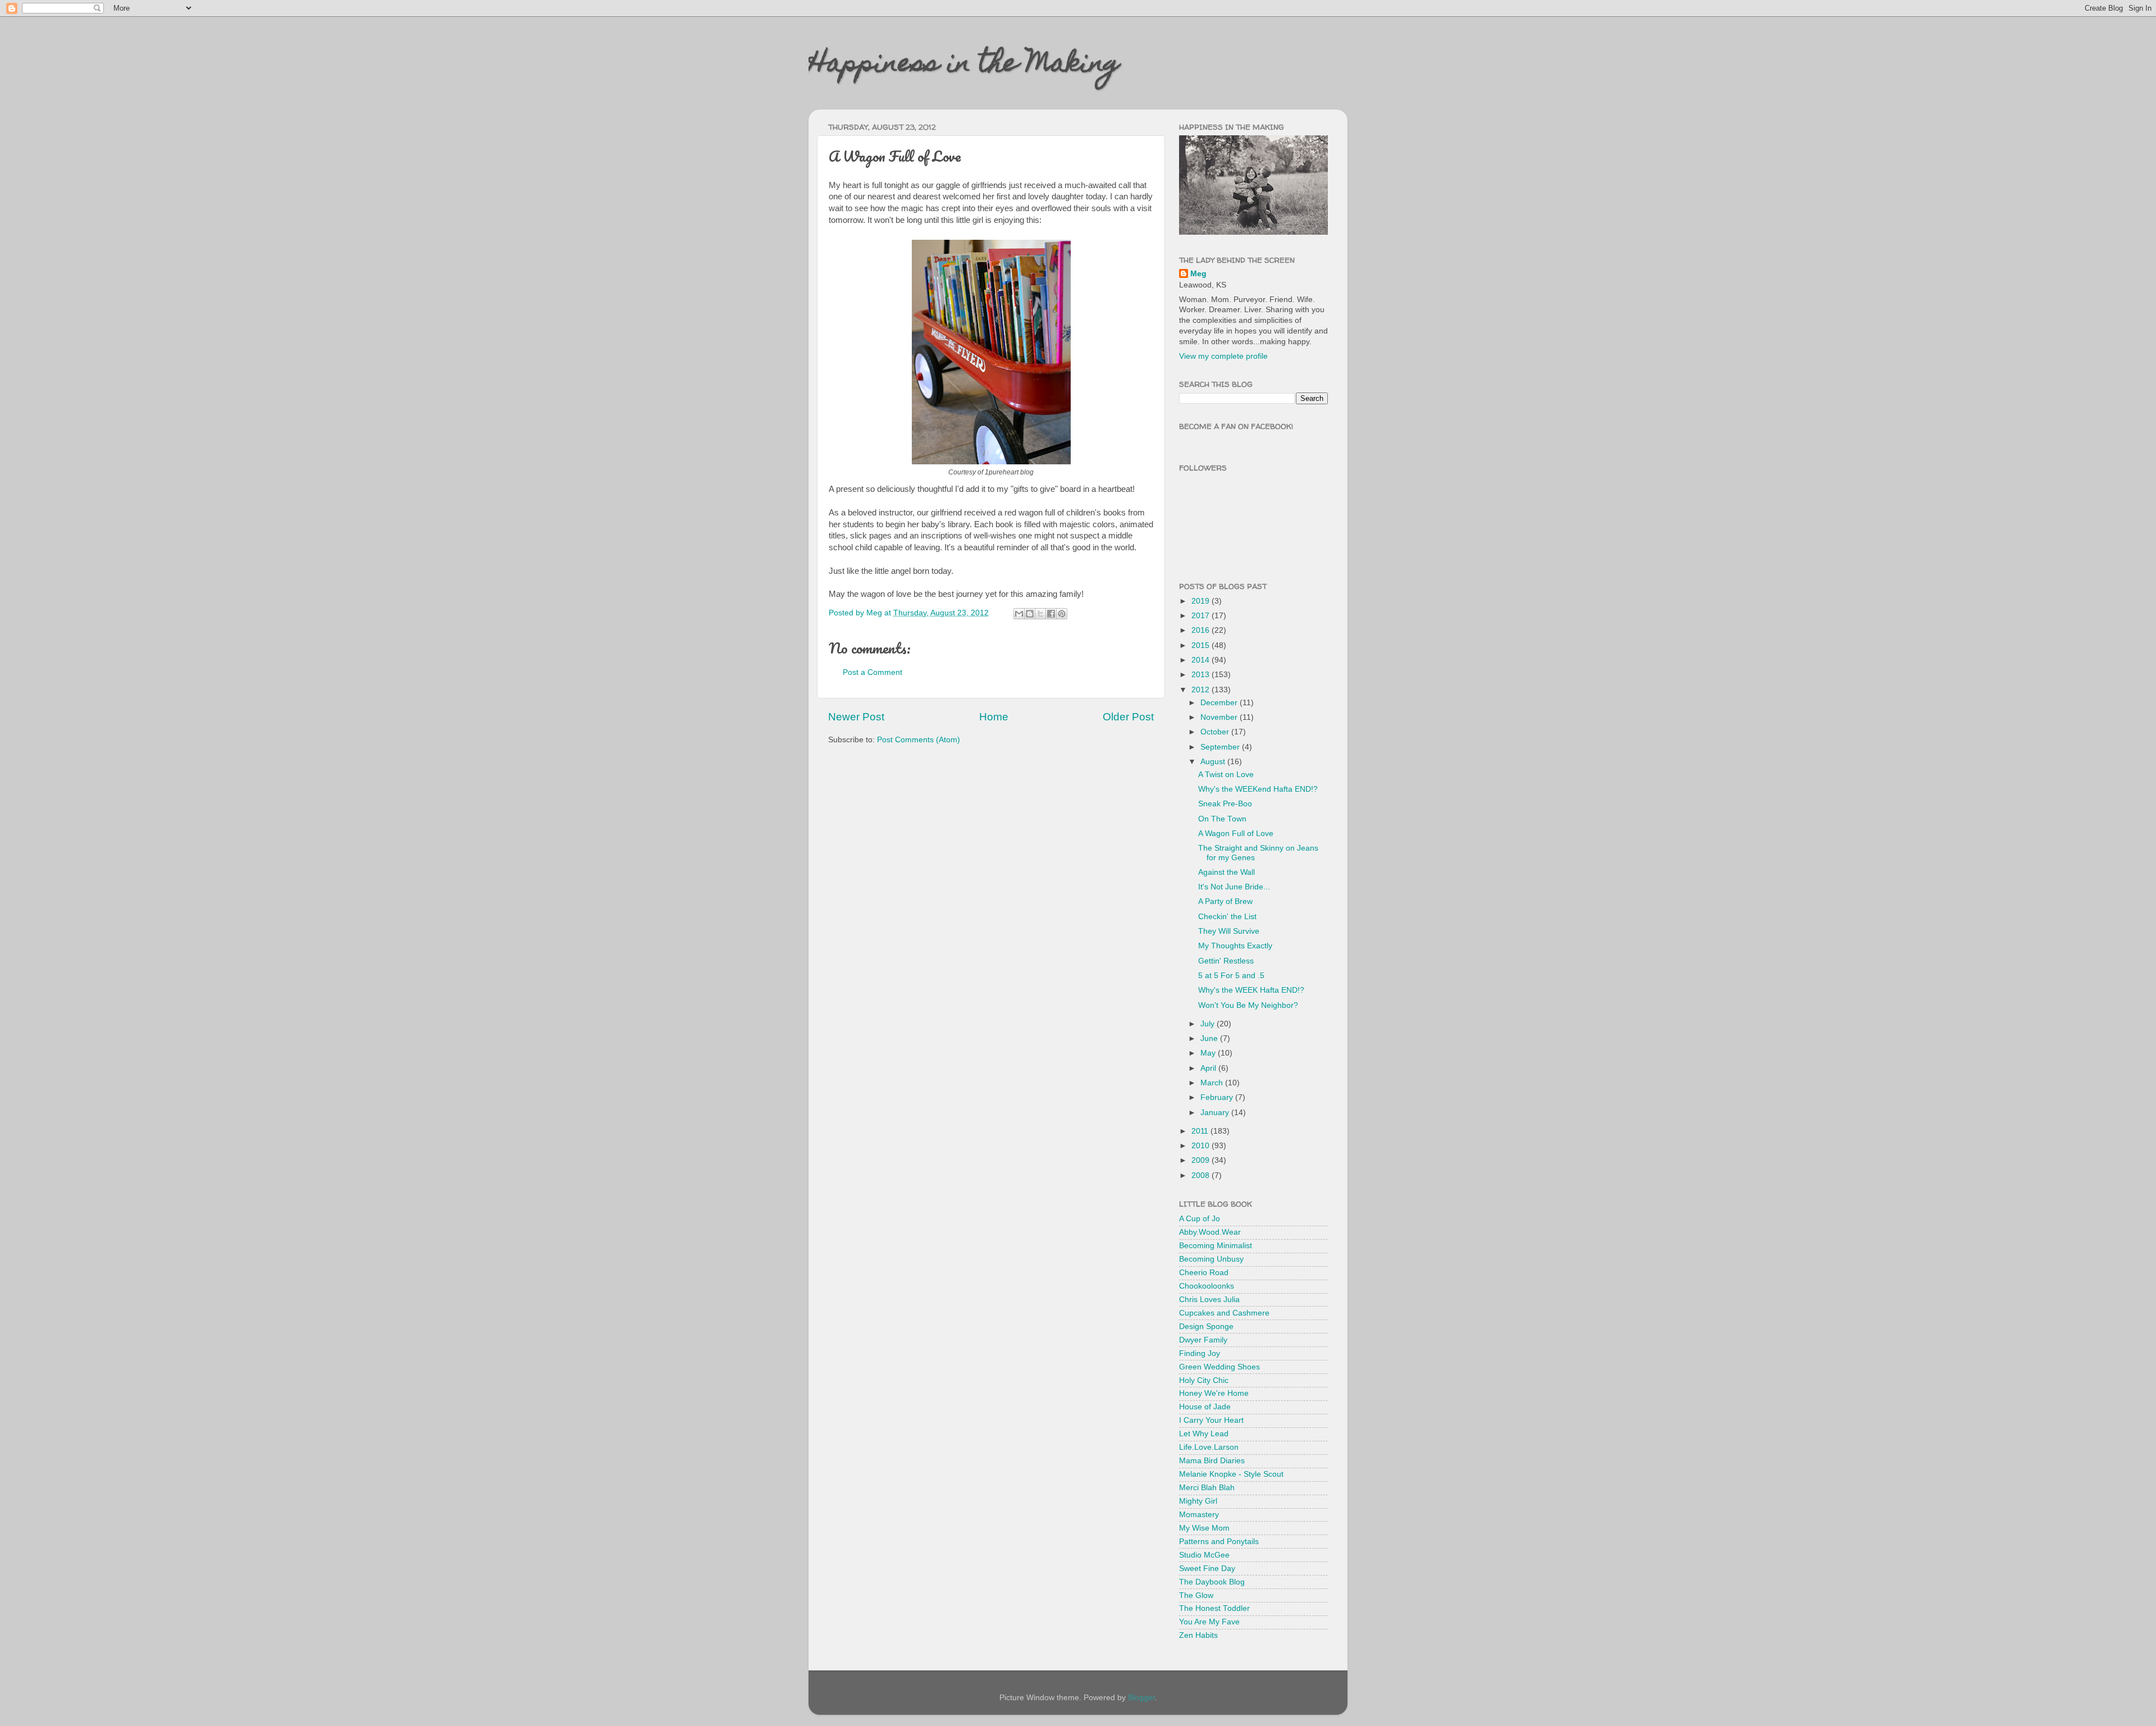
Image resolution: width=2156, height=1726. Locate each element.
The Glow (1196, 1595)
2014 (1202, 660)
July (1209, 1024)
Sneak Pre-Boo (1225, 804)
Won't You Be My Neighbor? (1248, 1005)
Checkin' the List (1227, 917)
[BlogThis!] (1030, 614)
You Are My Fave (1209, 1622)
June (1210, 1038)
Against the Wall (1227, 872)
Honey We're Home (1214, 1393)
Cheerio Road (1204, 1273)
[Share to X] (1040, 614)
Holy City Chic (1204, 1380)
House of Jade (1205, 1407)
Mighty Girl (1198, 1501)
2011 (1201, 1131)
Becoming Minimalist (1216, 1246)
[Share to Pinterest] (1062, 614)
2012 (1202, 690)
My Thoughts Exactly (1235, 946)
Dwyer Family (1203, 1340)
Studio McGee (1204, 1555)
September (1221, 747)
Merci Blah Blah (1207, 1488)
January (1216, 1113)
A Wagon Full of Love (1236, 834)
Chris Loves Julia (1209, 1300)
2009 (1202, 1160)
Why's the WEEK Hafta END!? (1251, 990)
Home (994, 717)
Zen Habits (1198, 1635)
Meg (1198, 274)
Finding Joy (1200, 1353)
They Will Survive (1229, 931)
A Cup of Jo (1200, 1219)
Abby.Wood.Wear (1210, 1232)
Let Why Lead (1204, 1434)
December (1220, 703)
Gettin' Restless (1226, 961)
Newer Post (856, 717)
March (1213, 1083)
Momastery (1199, 1515)
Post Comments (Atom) (919, 740)
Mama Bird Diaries (1212, 1461)
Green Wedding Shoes (1219, 1367)
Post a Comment (873, 672)
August (1214, 762)
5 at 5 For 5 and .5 (1231, 976)
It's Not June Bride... (1234, 887)
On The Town (1222, 819)
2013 (1202, 675)
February (1218, 1097)
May (1209, 1053)
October (1216, 732)
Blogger (1141, 1698)
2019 (1202, 601)
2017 (1202, 616)
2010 (1202, 1146)
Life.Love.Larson (1209, 1447)
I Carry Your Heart (1211, 1420)
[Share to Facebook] (1051, 614)
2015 (1202, 645)
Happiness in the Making (964, 66)
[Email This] (1019, 614)
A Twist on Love (1226, 775)
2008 (1202, 1175)
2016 (1202, 630)
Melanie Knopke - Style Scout (1231, 1474)
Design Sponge (1206, 1327)
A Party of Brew (1225, 901)
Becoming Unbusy (1211, 1259)
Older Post (1128, 717)
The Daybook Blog (1212, 1582)
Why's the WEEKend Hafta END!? (1258, 789)
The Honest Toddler (1214, 1608)
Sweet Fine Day (1207, 1569)
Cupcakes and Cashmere (1224, 1313)
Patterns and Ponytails (1219, 1542)
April (1209, 1068)
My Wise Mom (1204, 1528)
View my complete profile (1223, 356)
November (1220, 717)
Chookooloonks (1207, 1286)
